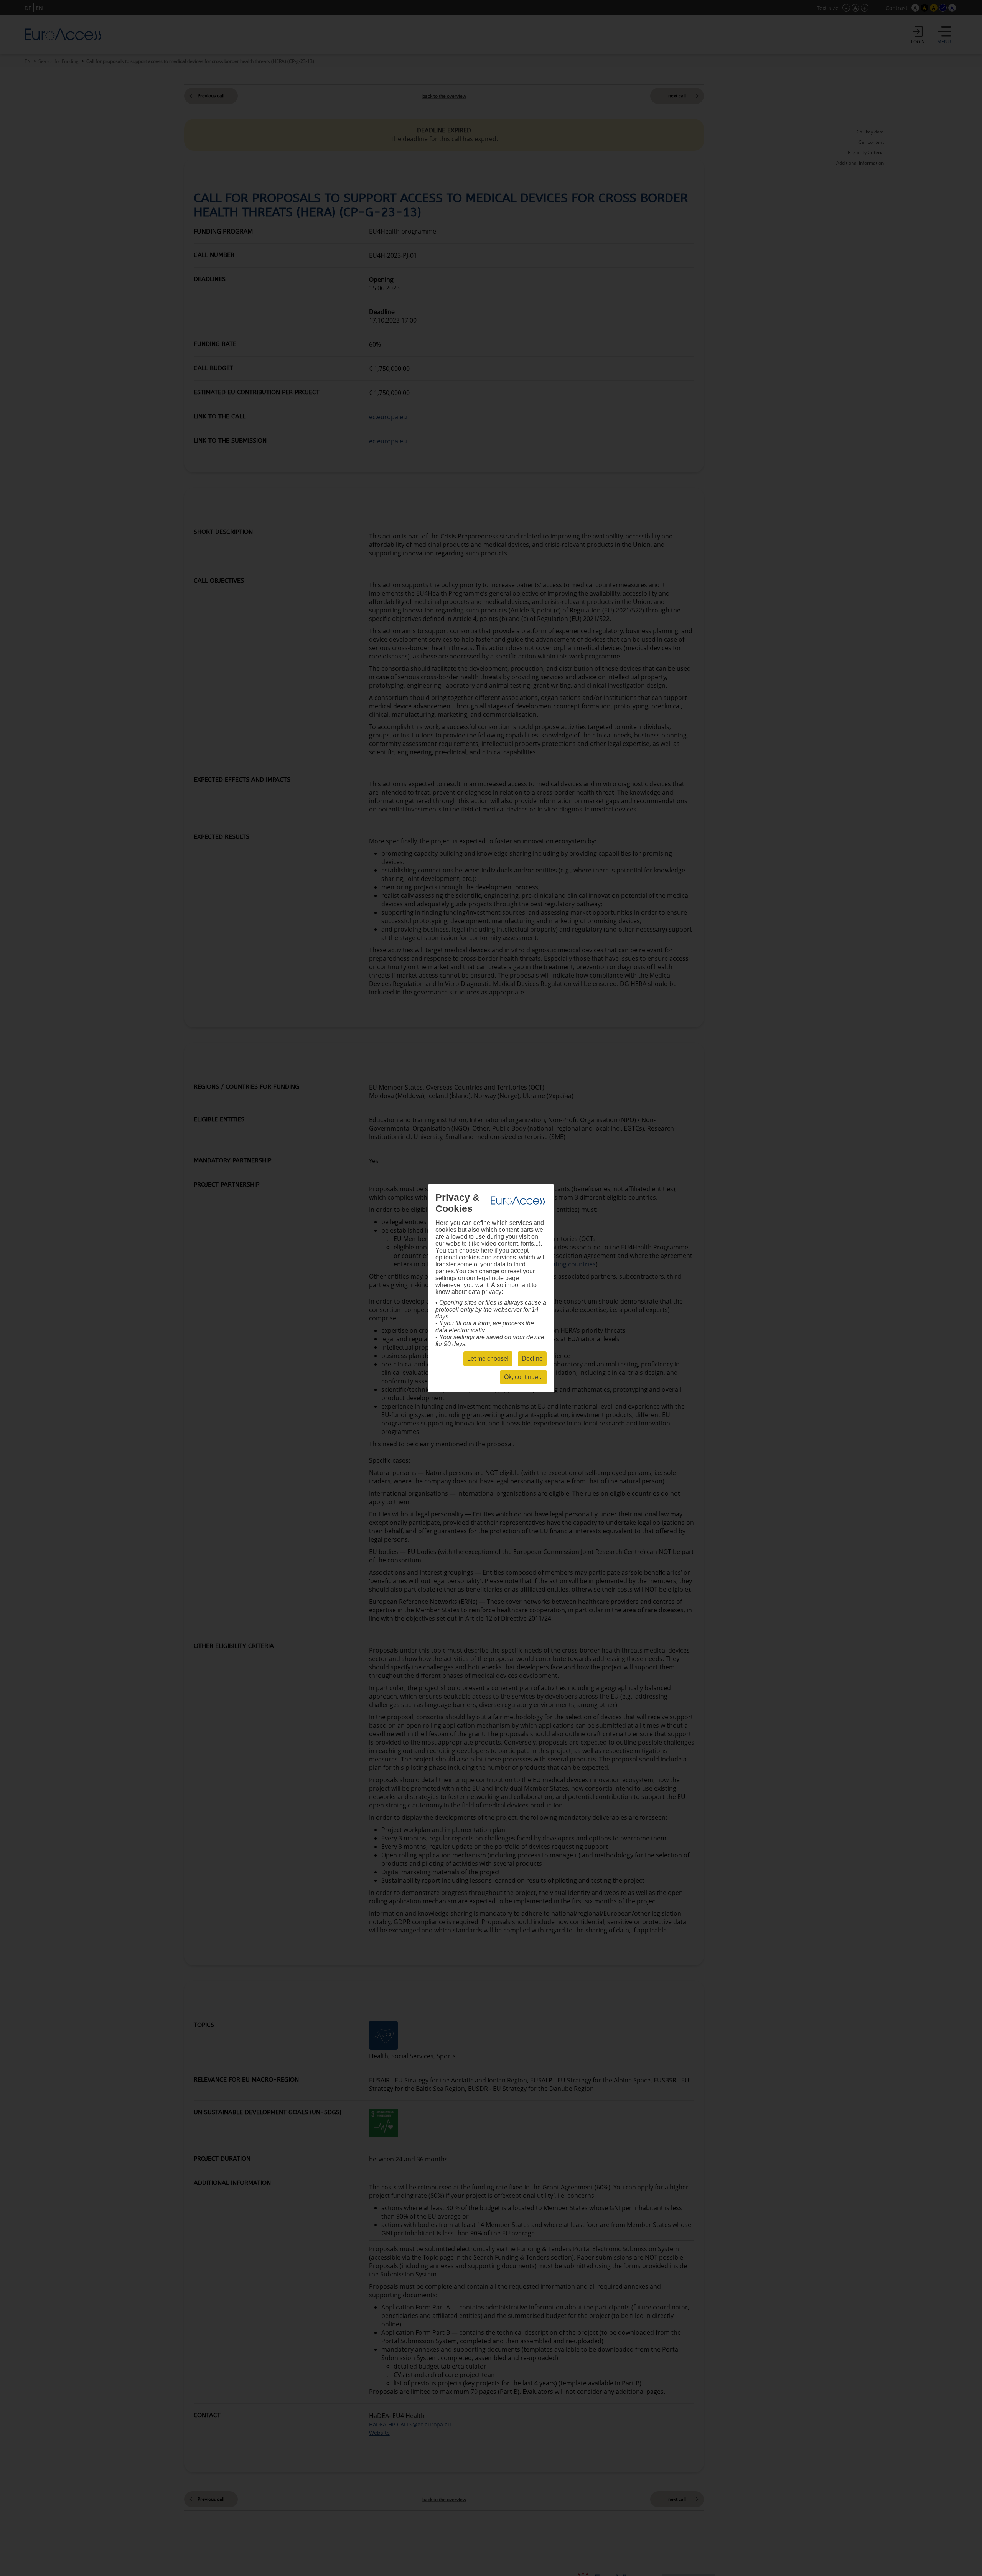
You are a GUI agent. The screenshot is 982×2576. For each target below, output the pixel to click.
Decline (532, 1359)
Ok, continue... (523, 1377)
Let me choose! (488, 1359)
